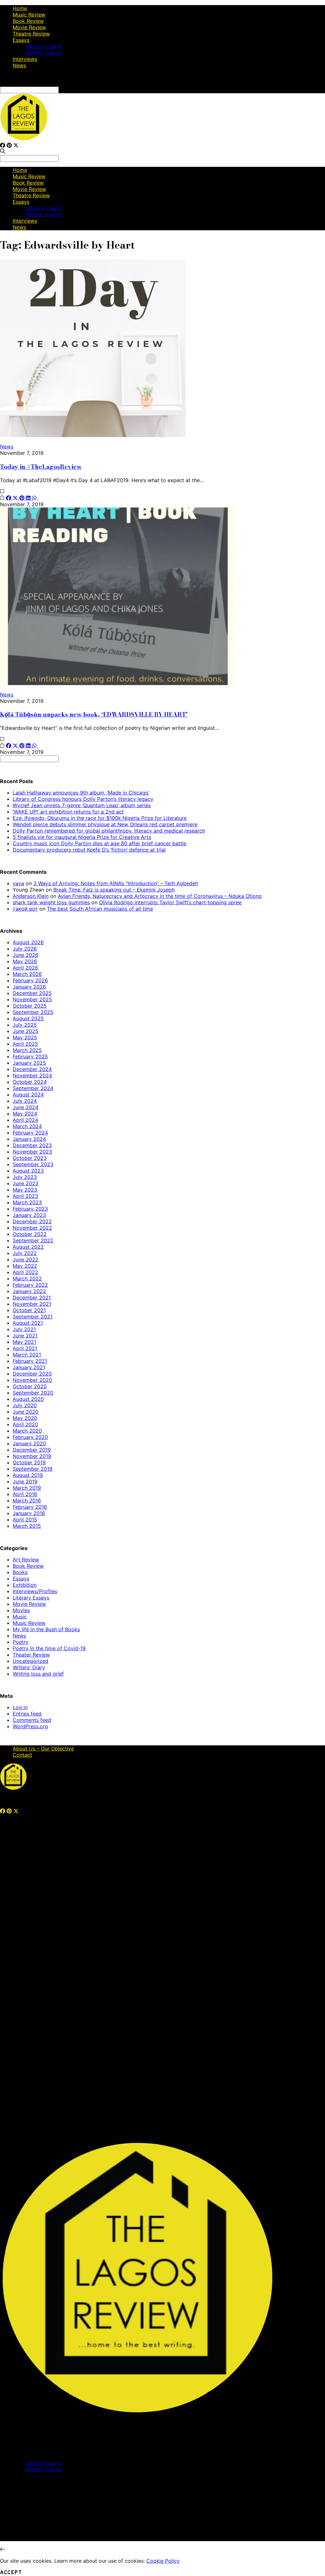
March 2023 (27, 1202)
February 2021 (30, 1361)
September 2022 (33, 1240)
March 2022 (27, 1278)
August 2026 (28, 942)
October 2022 (30, 1234)
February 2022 (30, 1285)
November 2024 (32, 1076)
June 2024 (26, 1107)
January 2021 (29, 1367)
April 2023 (25, 1196)
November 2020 (32, 1380)
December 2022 (32, 1221)
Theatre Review (31, 34)
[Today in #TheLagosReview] (93, 435)
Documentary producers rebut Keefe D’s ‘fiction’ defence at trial (89, 850)
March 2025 (27, 1050)
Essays (21, 40)
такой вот (25, 909)
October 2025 (30, 1006)
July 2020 (25, 1405)
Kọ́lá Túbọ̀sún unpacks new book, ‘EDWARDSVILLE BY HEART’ (94, 714)
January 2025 (29, 1063)
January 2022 (29, 1291)
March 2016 (27, 1500)
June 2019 (25, 1481)
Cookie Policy (163, 2561)
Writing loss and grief (38, 1674)
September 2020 (33, 1393)
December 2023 (32, 1145)
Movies (21, 1610)
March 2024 (27, 1126)
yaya (18, 883)
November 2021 (32, 1304)
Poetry (21, 1642)
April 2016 (25, 1494)
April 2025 (25, 1044)
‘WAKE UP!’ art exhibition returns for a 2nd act (68, 812)
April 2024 (25, 1120)
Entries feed (27, 1714)
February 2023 (30, 1209)
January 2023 (29, 1215)
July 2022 (25, 1253)
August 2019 (28, 1475)
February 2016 (30, 1507)
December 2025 (32, 993)
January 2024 (29, 1139)
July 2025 (25, 1025)
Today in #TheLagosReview (41, 467)
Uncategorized (30, 1661)
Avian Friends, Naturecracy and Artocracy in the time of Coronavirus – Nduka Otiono (160, 896)
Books (20, 1572)
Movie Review (29, 27)
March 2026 (27, 974)
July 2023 (25, 1177)
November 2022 (32, 1228)
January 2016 (29, 1513)
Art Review (26, 1559)
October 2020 (30, 1386)
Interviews (25, 59)
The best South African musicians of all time (100, 909)
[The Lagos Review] (24, 139)
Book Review (28, 21)
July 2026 (25, 949)
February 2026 (30, 980)
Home (20, 8)
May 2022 (25, 1266)
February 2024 (30, 1133)
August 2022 (28, 1247)
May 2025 (25, 1037)
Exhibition (25, 1585)
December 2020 (32, 1374)
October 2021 (29, 1310)
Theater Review (31, 1655)
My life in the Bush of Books (46, 1629)
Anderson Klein (31, 896)
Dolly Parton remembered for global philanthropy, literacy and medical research (109, 831)
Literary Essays (44, 46)
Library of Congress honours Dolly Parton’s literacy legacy (83, 799)
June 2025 (26, 1031)
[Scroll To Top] (3, 2549)
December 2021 (32, 1298)
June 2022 (26, 1259)
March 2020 (27, 1431)
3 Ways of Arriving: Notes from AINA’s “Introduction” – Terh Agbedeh (116, 883)
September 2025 (33, 1012)
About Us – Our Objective (43, 1749)
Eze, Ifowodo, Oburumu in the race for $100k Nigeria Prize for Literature (100, 818)
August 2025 (28, 1018)
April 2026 (25, 968)
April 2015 (25, 1520)
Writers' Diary (29, 1667)
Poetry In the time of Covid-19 (49, 1648)
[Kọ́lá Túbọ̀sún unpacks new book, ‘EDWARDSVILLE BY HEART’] (117, 683)
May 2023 (25, 1190)
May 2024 (25, 1114)
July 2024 (25, 1101)
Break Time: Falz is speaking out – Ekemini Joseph (114, 890)
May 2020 (25, 1418)
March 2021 (27, 1355)
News (19, 65)
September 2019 (33, 1469)
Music (20, 1617)
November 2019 (32, 1456)
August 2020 (28, 1399)
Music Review (29, 15)
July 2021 (24, 1329)
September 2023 (33, 1164)
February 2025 (30, 1056)
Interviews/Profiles (35, 1591)
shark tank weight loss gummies (51, 902)
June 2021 (25, 1336)
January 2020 (29, 1443)
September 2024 (33, 1088)
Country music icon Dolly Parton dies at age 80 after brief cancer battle (99, 843)
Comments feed (32, 1720)
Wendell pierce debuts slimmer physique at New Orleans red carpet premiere (105, 824)
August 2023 (28, 1171)
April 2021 (25, 1348)
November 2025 (32, 999)
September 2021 (33, 1317)
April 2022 (25, 1272)
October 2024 (30, 1082)
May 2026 (25, 961)
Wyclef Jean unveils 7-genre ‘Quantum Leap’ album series (82, 805)
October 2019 (29, 1462)
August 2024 (28, 1095)
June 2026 (26, 955)
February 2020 (30, 1437)
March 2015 (27, 1526)
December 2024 (32, 1069)
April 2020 (25, 1424)
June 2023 (26, 1183)
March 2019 (27, 1488)
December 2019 (32, 1450)
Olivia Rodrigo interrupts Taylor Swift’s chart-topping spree (170, 902)
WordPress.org (30, 1726)
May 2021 (24, 1342)
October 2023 (30, 1158)
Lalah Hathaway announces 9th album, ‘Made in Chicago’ (81, 793)
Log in (20, 1707)
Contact (22, 1755)
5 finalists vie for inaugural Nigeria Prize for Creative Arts (82, 837)
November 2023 (32, 1152)
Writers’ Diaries (43, 53)
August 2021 (28, 1323)
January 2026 (29, 987)
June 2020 (26, 1412)
